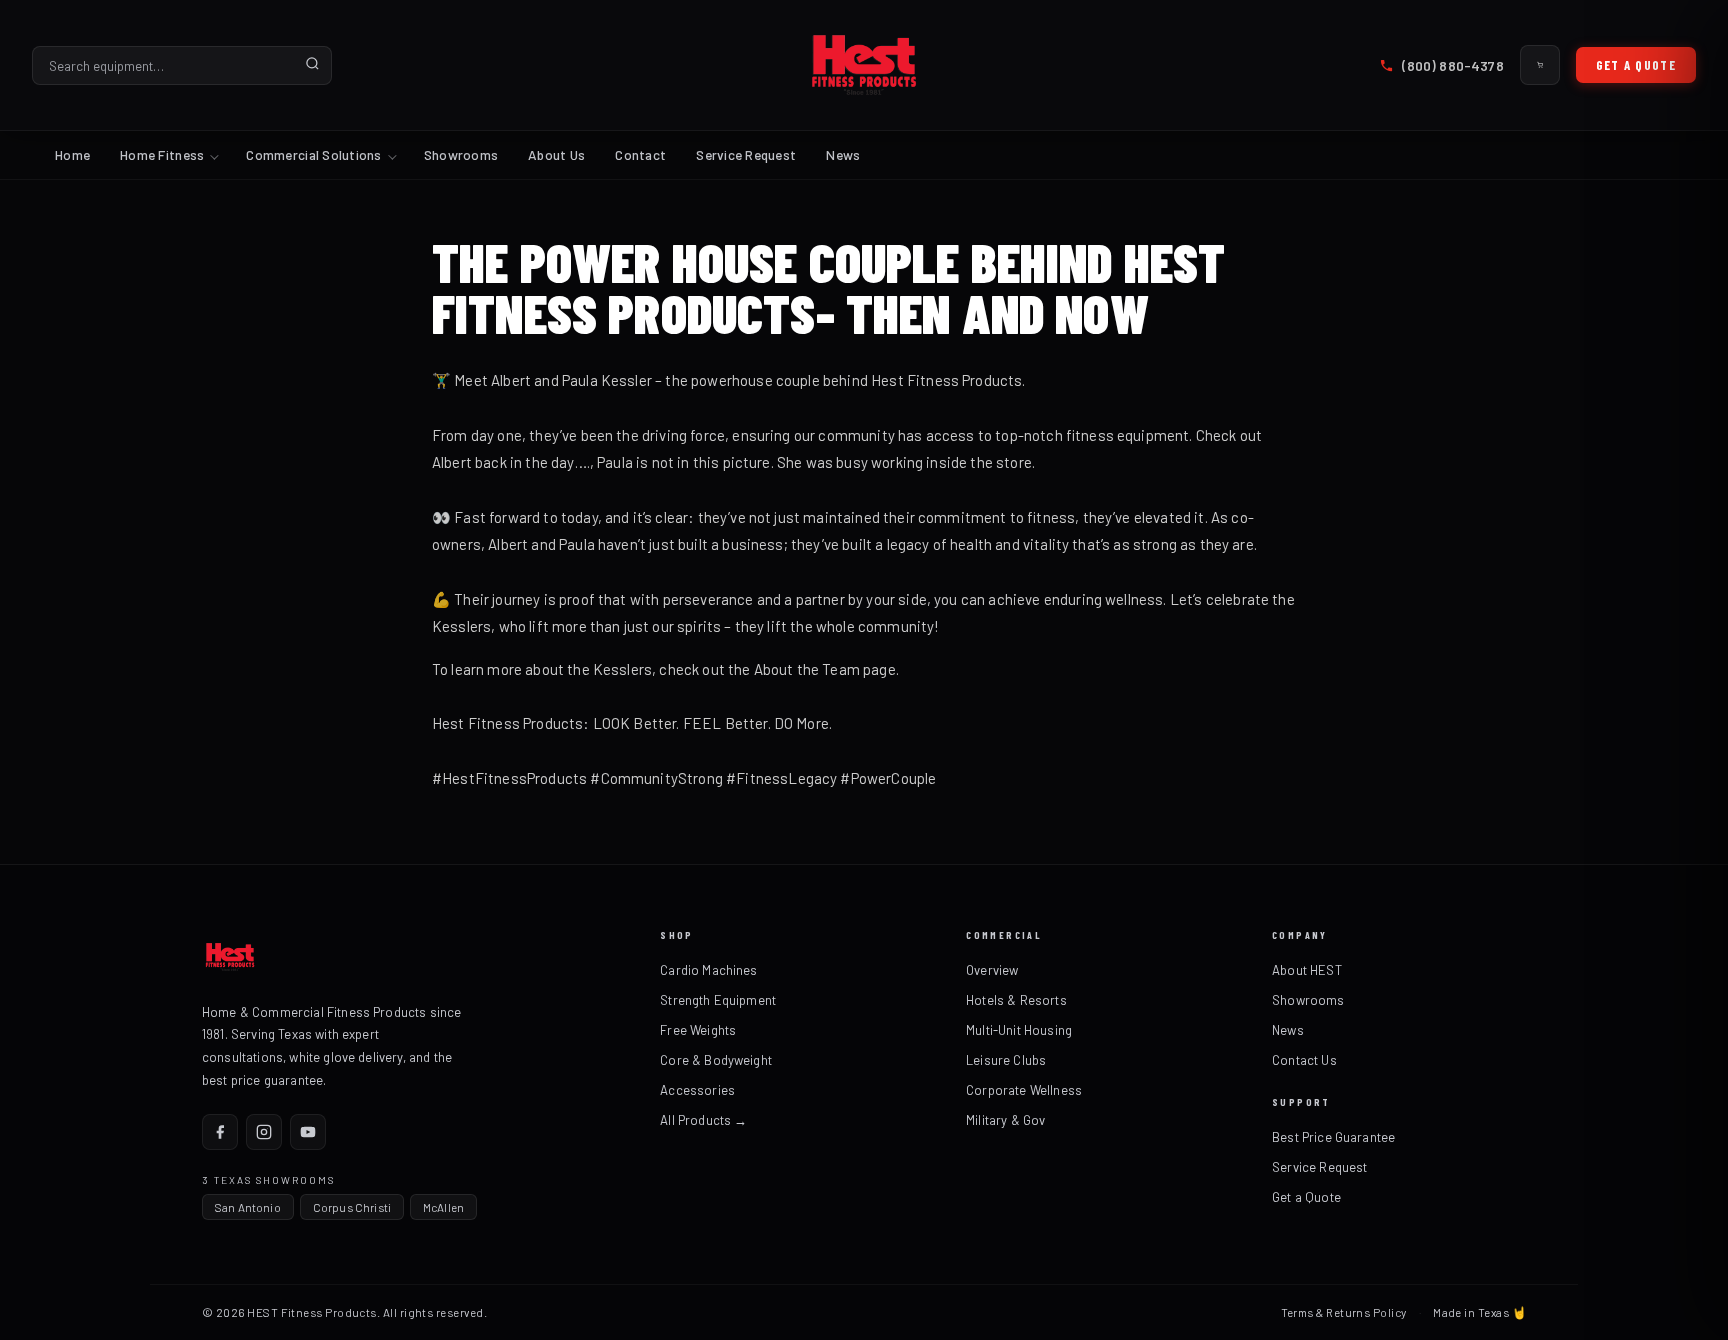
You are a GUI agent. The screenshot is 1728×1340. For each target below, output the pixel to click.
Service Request (746, 154)
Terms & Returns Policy (1344, 1312)
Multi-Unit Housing (1019, 1030)
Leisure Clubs (1006, 1060)
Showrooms (461, 154)
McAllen (443, 1207)
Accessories (697, 1090)
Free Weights (698, 1030)
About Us (556, 154)
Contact (640, 154)
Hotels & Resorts (1016, 1000)
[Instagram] (264, 1132)
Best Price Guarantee (1333, 1137)
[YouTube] (308, 1132)
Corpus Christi (352, 1207)
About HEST (1307, 970)
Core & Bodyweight (716, 1060)
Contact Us (1304, 1060)
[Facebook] (220, 1132)
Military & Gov (1005, 1120)
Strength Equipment (718, 1000)
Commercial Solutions (313, 154)
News (843, 154)
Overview (992, 970)
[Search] (312, 65)
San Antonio (248, 1207)
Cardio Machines (708, 970)
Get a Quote (1636, 65)
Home (72, 154)
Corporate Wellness (1024, 1090)
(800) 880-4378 (1452, 65)
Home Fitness (162, 154)
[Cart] (1540, 65)
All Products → (703, 1120)
